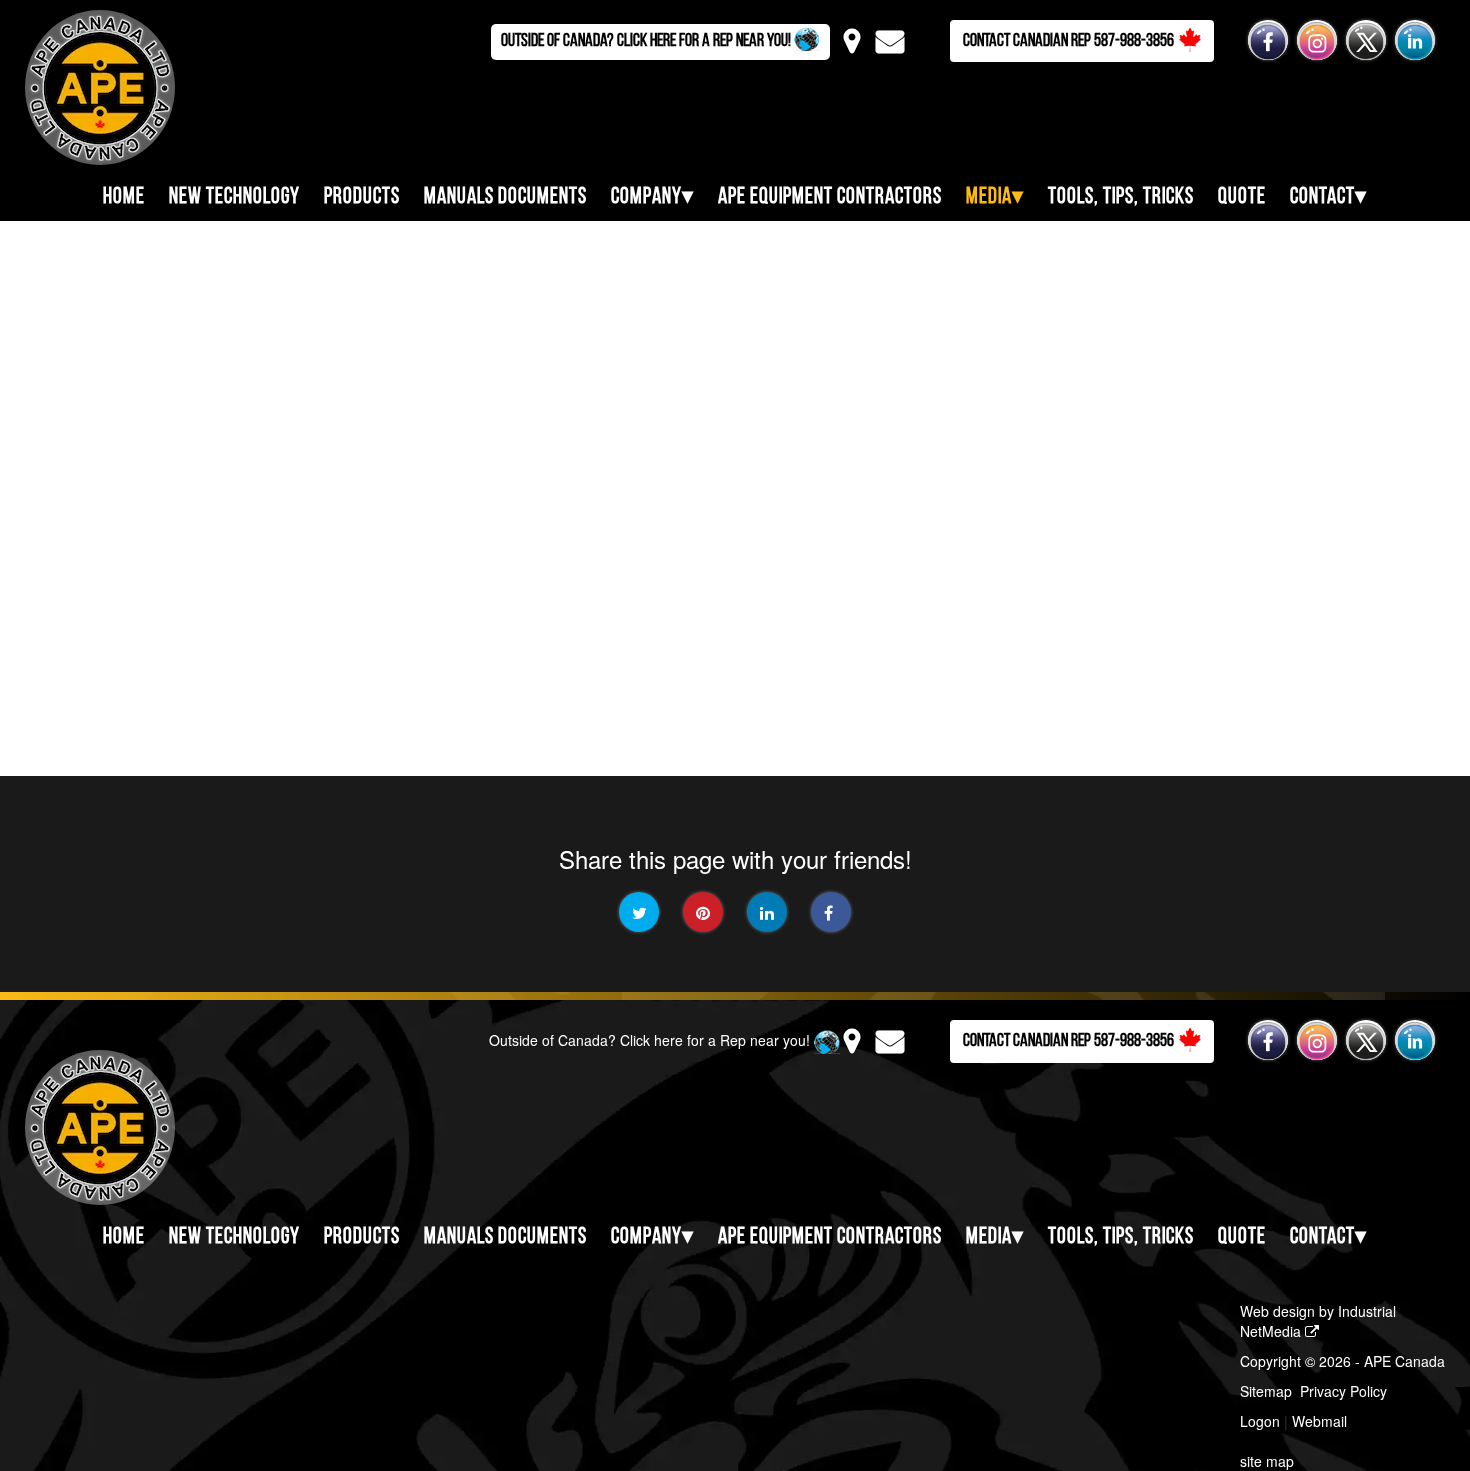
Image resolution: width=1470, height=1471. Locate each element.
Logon (1260, 1421)
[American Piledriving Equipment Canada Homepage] (87, 85)
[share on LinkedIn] (767, 912)
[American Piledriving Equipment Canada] (87, 1126)
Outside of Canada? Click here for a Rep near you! (647, 42)
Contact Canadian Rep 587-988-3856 (1068, 42)
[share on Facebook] (831, 912)
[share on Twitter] (639, 912)
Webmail (1319, 1421)
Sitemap (1266, 1391)
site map (1267, 1461)
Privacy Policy (1343, 1391)
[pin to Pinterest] (703, 912)
